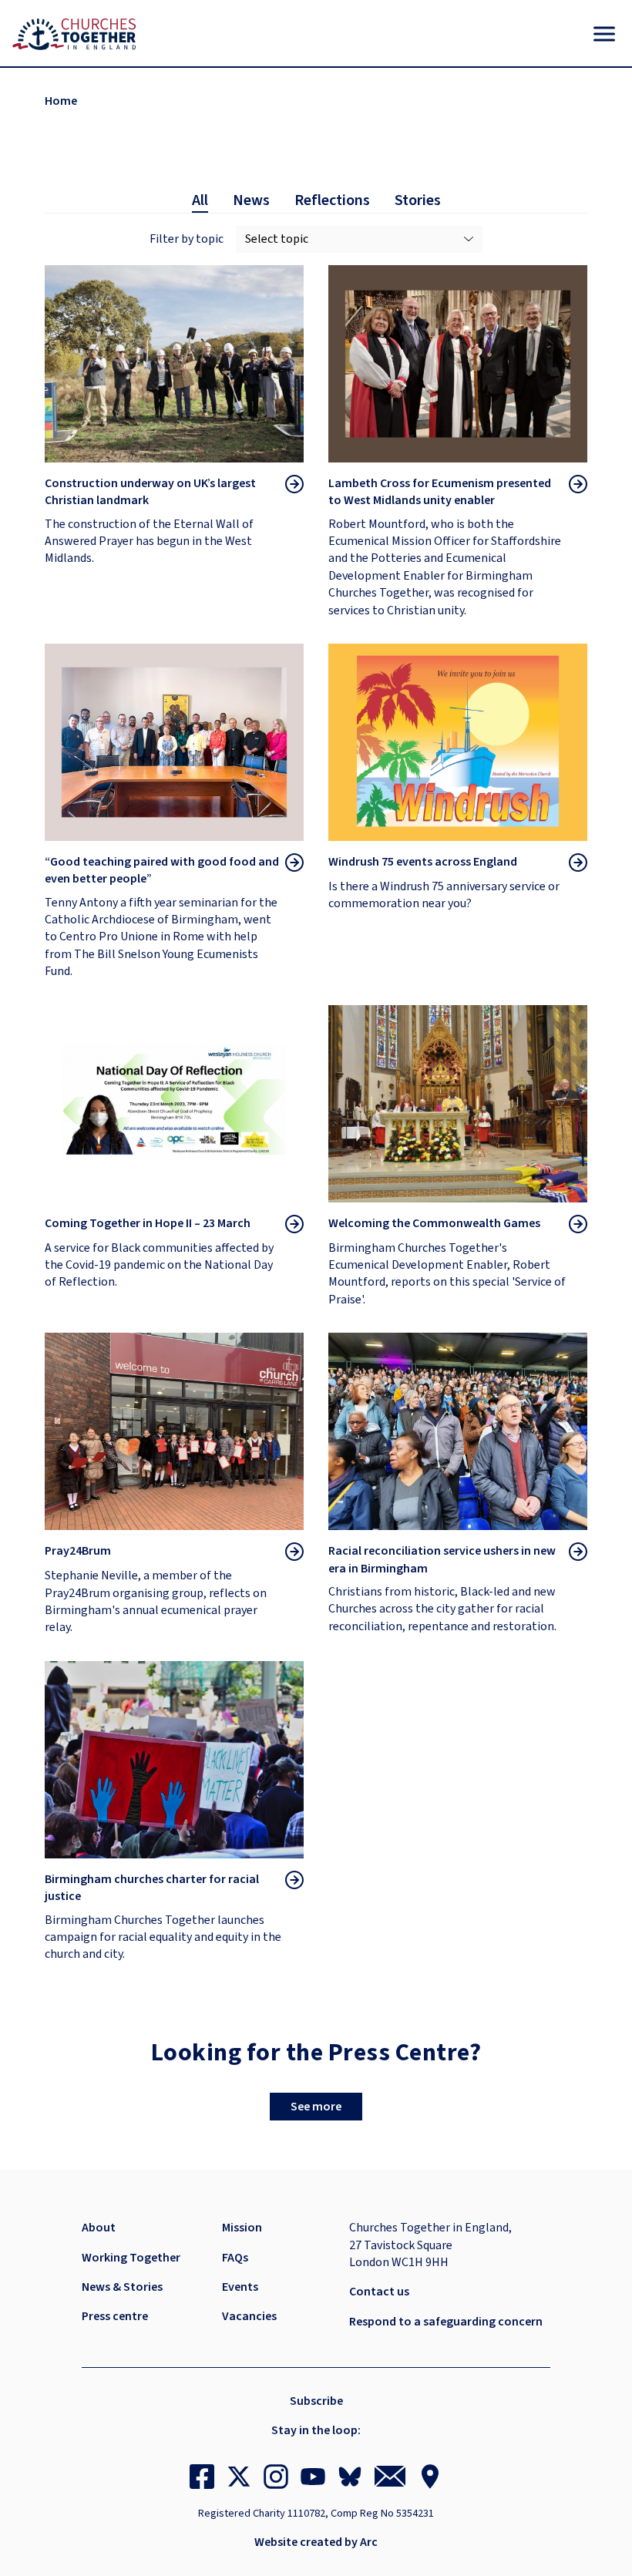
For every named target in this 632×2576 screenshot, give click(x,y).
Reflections (332, 200)
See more (316, 2107)
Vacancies (249, 2316)
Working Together (131, 2258)
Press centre (115, 2316)
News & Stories (122, 2287)
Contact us (379, 2292)
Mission (242, 2228)
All (200, 200)
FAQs (235, 2258)
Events (240, 2287)
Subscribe (316, 2401)
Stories (418, 200)
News (251, 200)
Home (61, 101)
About (99, 2228)
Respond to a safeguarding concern (446, 2322)
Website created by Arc (316, 2542)
